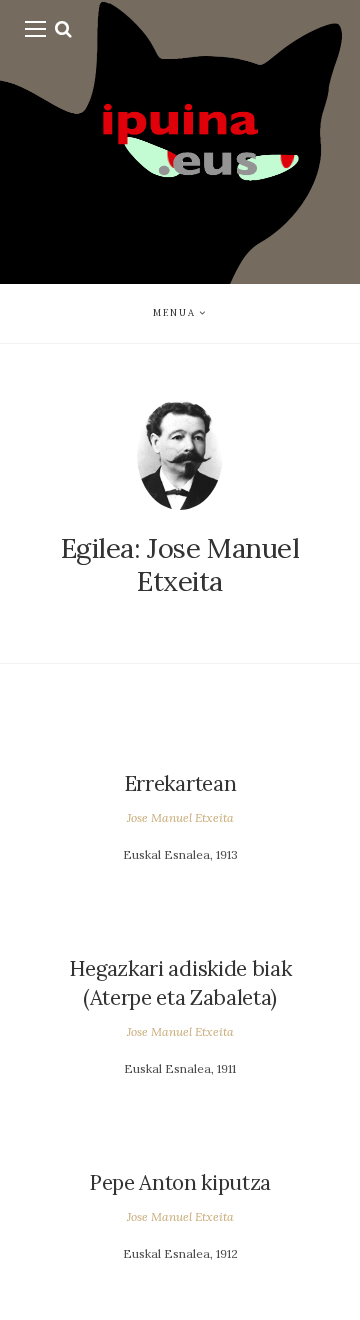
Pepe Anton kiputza (180, 1182)
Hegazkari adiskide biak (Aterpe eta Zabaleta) (180, 983)
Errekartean (180, 783)
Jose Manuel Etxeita (180, 817)
